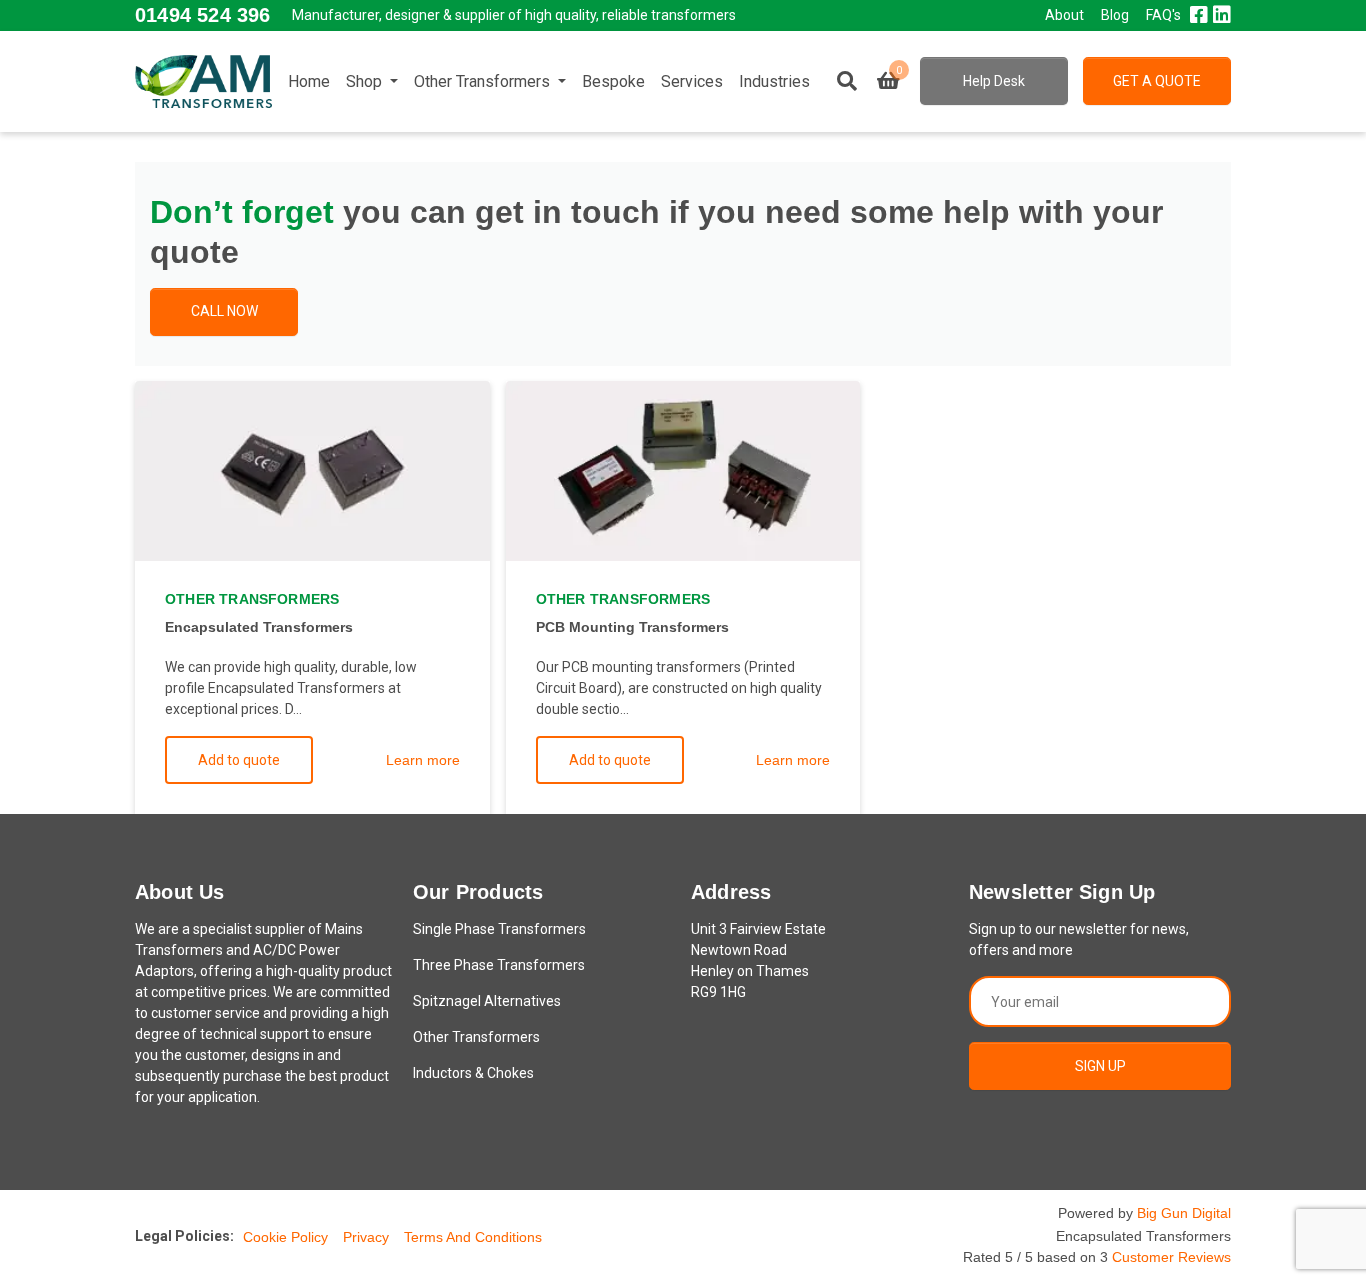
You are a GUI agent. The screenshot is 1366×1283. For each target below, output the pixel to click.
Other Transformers (484, 81)
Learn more (423, 760)
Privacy (366, 1237)
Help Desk (994, 81)
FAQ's (1163, 15)
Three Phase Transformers (499, 965)
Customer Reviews (1171, 1257)
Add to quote (239, 760)
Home (309, 81)
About (1064, 15)
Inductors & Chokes (473, 1073)
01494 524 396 (202, 15)
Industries (774, 81)
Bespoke (613, 81)
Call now (224, 311)
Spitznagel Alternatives (487, 1001)
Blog (1115, 15)
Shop (366, 81)
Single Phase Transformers (499, 929)
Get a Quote (1157, 81)
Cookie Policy (285, 1237)
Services (692, 81)
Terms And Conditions (473, 1237)
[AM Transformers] (203, 81)
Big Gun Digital (1184, 1213)
